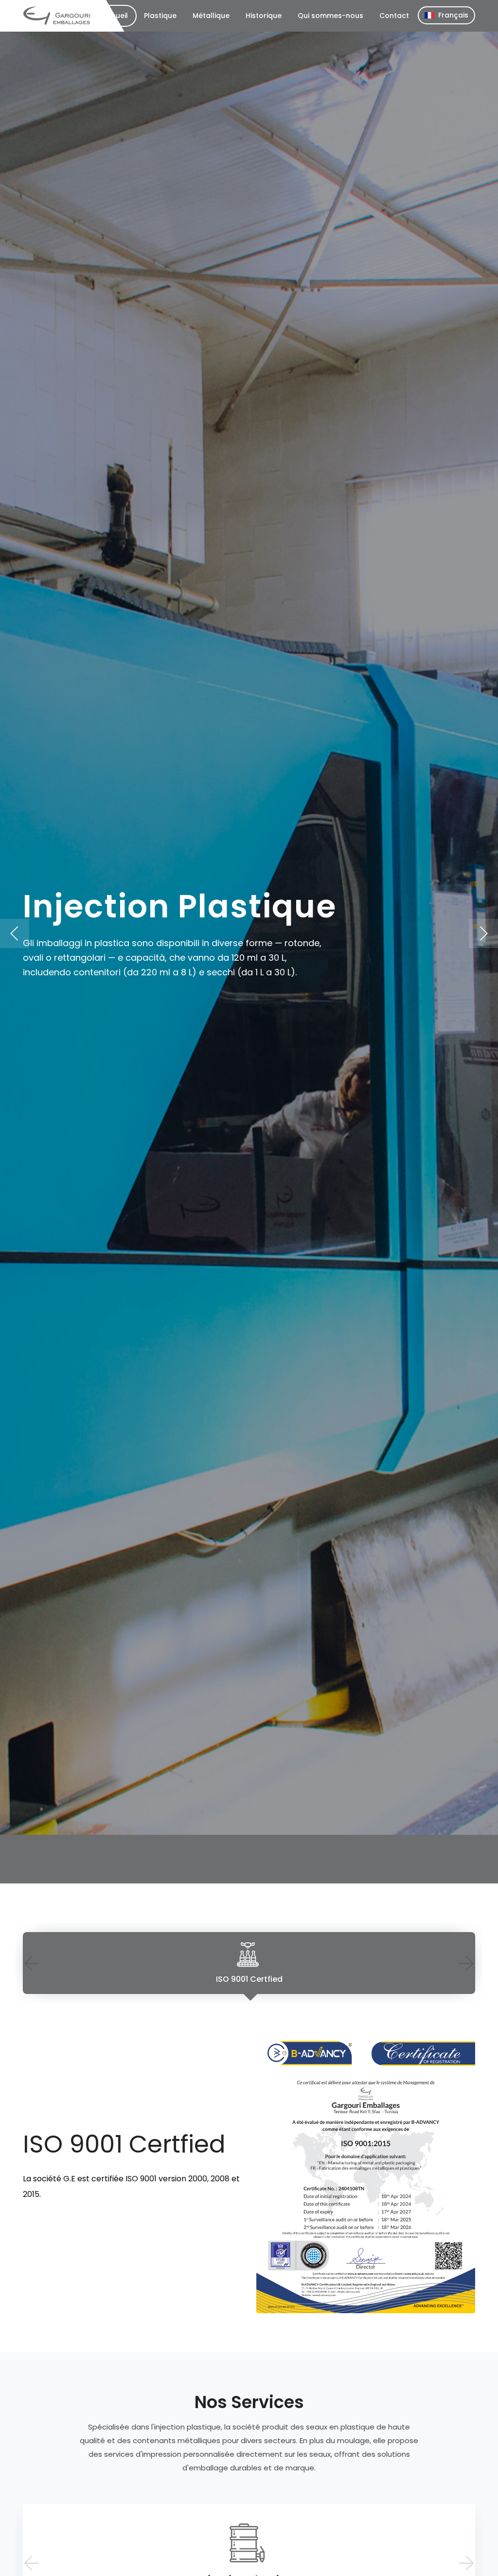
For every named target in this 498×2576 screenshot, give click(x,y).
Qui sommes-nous (330, 16)
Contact (394, 16)
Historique (264, 16)
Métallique (211, 16)
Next (467, 1963)
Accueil (115, 16)
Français (453, 15)
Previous (31, 1963)
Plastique (160, 16)
